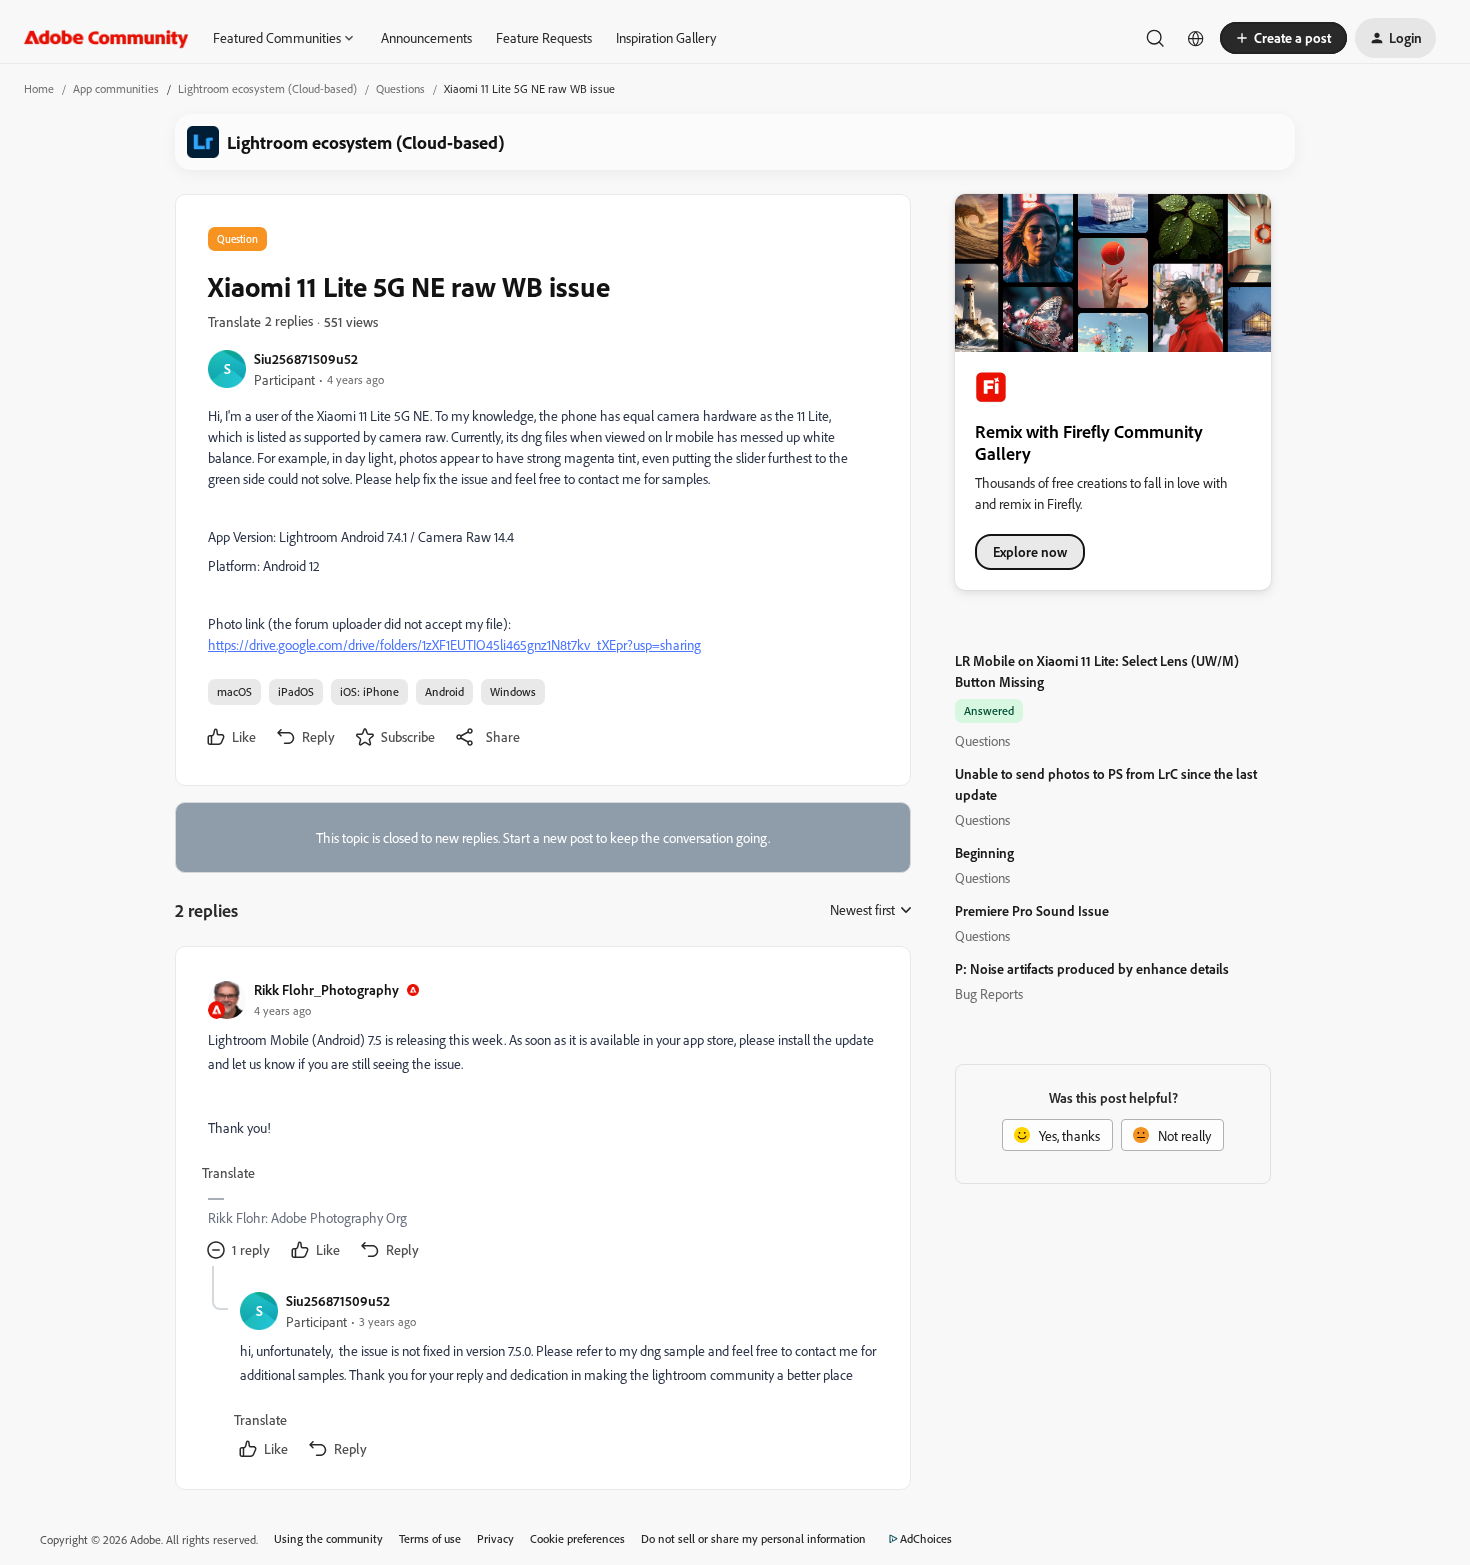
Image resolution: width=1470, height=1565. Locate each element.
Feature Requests (544, 37)
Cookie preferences (577, 1538)
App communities (116, 88)
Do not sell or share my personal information (753, 1538)
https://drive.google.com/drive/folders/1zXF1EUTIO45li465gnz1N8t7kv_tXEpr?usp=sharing (454, 644)
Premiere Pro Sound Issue (1032, 910)
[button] (1283, 38)
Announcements (426, 37)
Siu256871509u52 (306, 358)
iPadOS (296, 691)
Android (444, 691)
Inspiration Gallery (666, 37)
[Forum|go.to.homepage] (106, 38)
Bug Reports (989, 993)
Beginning (984, 852)
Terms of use (430, 1538)
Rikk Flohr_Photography (326, 989)
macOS (234, 691)
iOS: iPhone (369, 691)
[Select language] (1196, 38)
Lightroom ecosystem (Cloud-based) (267, 88)
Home (39, 88)
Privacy (495, 1538)
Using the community (328, 1538)
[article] (542, 1122)
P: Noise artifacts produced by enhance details (1092, 968)
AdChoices (926, 1538)
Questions (400, 88)
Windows (513, 691)
